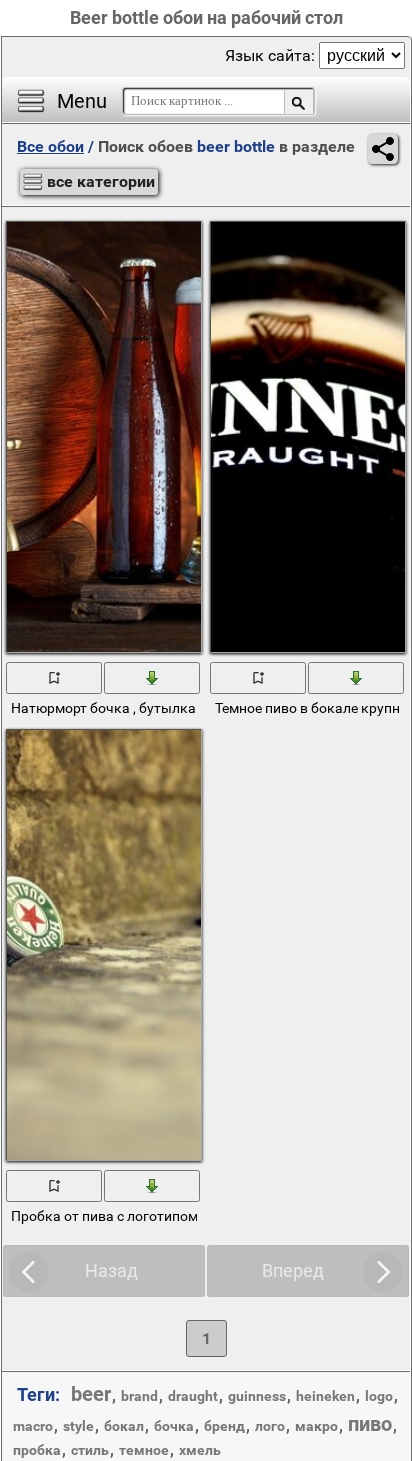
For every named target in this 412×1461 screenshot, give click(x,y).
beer (91, 1394)
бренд (224, 1426)
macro (33, 1426)
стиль (90, 1450)
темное (144, 1450)
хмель (200, 1450)
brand (139, 1396)
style (78, 1426)
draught (193, 1396)
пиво (370, 1424)
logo (379, 1396)
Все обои (50, 146)
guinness (257, 1396)
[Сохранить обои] (153, 677)
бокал (124, 1426)
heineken (325, 1396)
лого (270, 1426)
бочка (174, 1426)
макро (316, 1426)
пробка (37, 1450)
